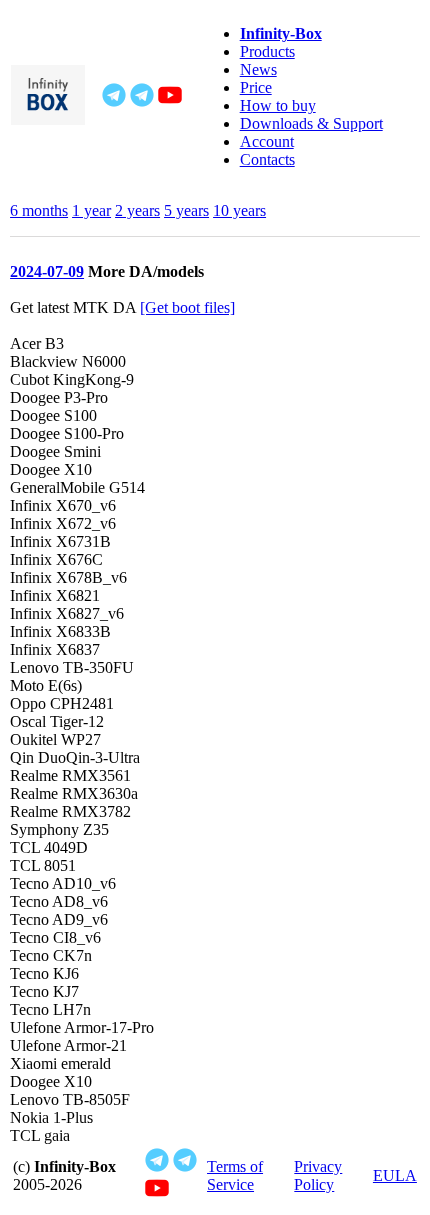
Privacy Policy (318, 1175)
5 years (186, 210)
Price (256, 87)
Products (267, 51)
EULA (395, 1175)
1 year (91, 210)
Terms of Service (235, 1175)
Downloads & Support (311, 123)
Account (267, 141)
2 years (137, 210)
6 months (39, 210)
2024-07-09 (47, 271)
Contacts (267, 159)
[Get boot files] (187, 307)
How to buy (278, 105)
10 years (239, 210)
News (258, 69)
